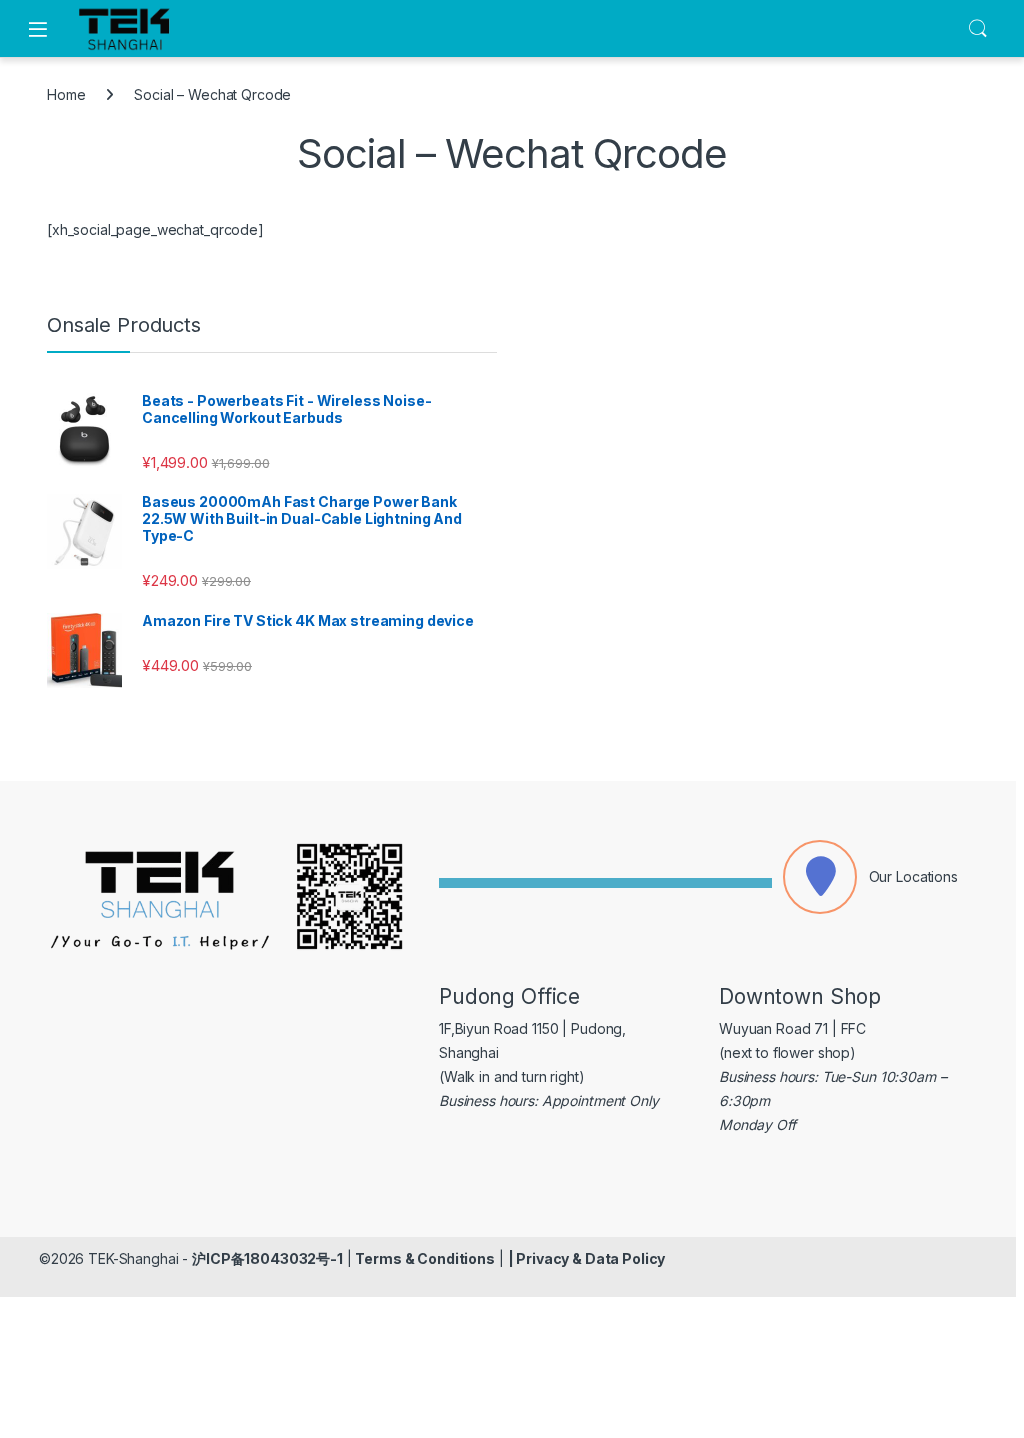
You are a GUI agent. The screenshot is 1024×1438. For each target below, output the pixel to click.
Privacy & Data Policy (590, 1258)
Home (66, 94)
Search (978, 29)
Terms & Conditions (424, 1258)
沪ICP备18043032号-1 (267, 1258)
